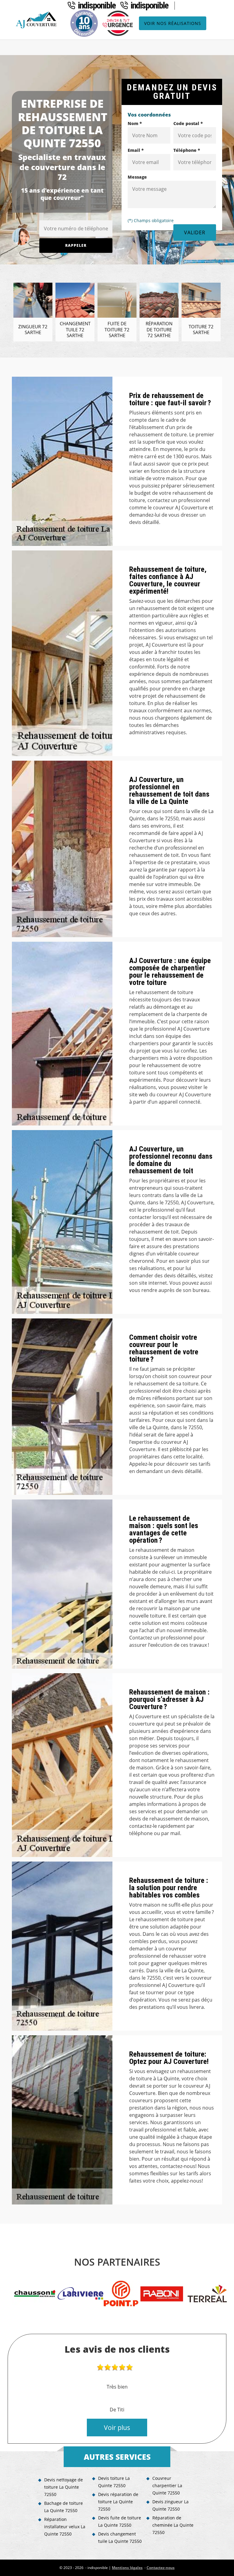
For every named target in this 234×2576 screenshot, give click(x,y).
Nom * (135, 123)
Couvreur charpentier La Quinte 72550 (167, 2485)
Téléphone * (187, 150)
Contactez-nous (161, 2568)
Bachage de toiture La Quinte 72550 (64, 2507)
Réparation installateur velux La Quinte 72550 (65, 2527)
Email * (136, 150)
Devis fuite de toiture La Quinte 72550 (120, 2521)
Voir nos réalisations (173, 23)
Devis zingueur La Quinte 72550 (170, 2505)
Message (137, 177)
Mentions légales (127, 2568)
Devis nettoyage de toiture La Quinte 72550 (64, 2487)
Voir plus (117, 2428)
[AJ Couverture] (37, 20)
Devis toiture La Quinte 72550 (114, 2482)
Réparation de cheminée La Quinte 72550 (173, 2525)
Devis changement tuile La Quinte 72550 (120, 2538)
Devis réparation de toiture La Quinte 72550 (118, 2502)
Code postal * (188, 123)
